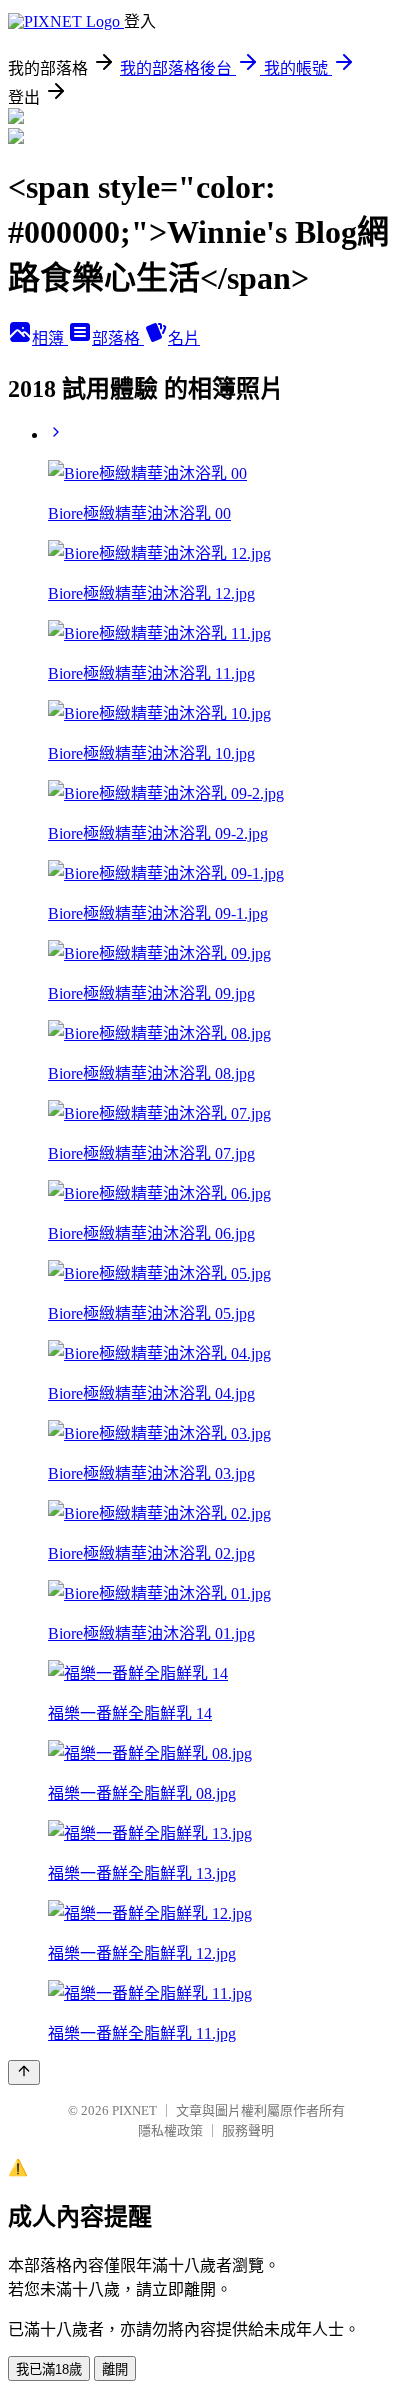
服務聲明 (248, 2130)
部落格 (118, 338)
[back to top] (24, 2072)
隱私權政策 (170, 2130)
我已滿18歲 (49, 2369)
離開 (115, 2369)
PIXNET (134, 2110)
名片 (184, 338)
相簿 (50, 338)
